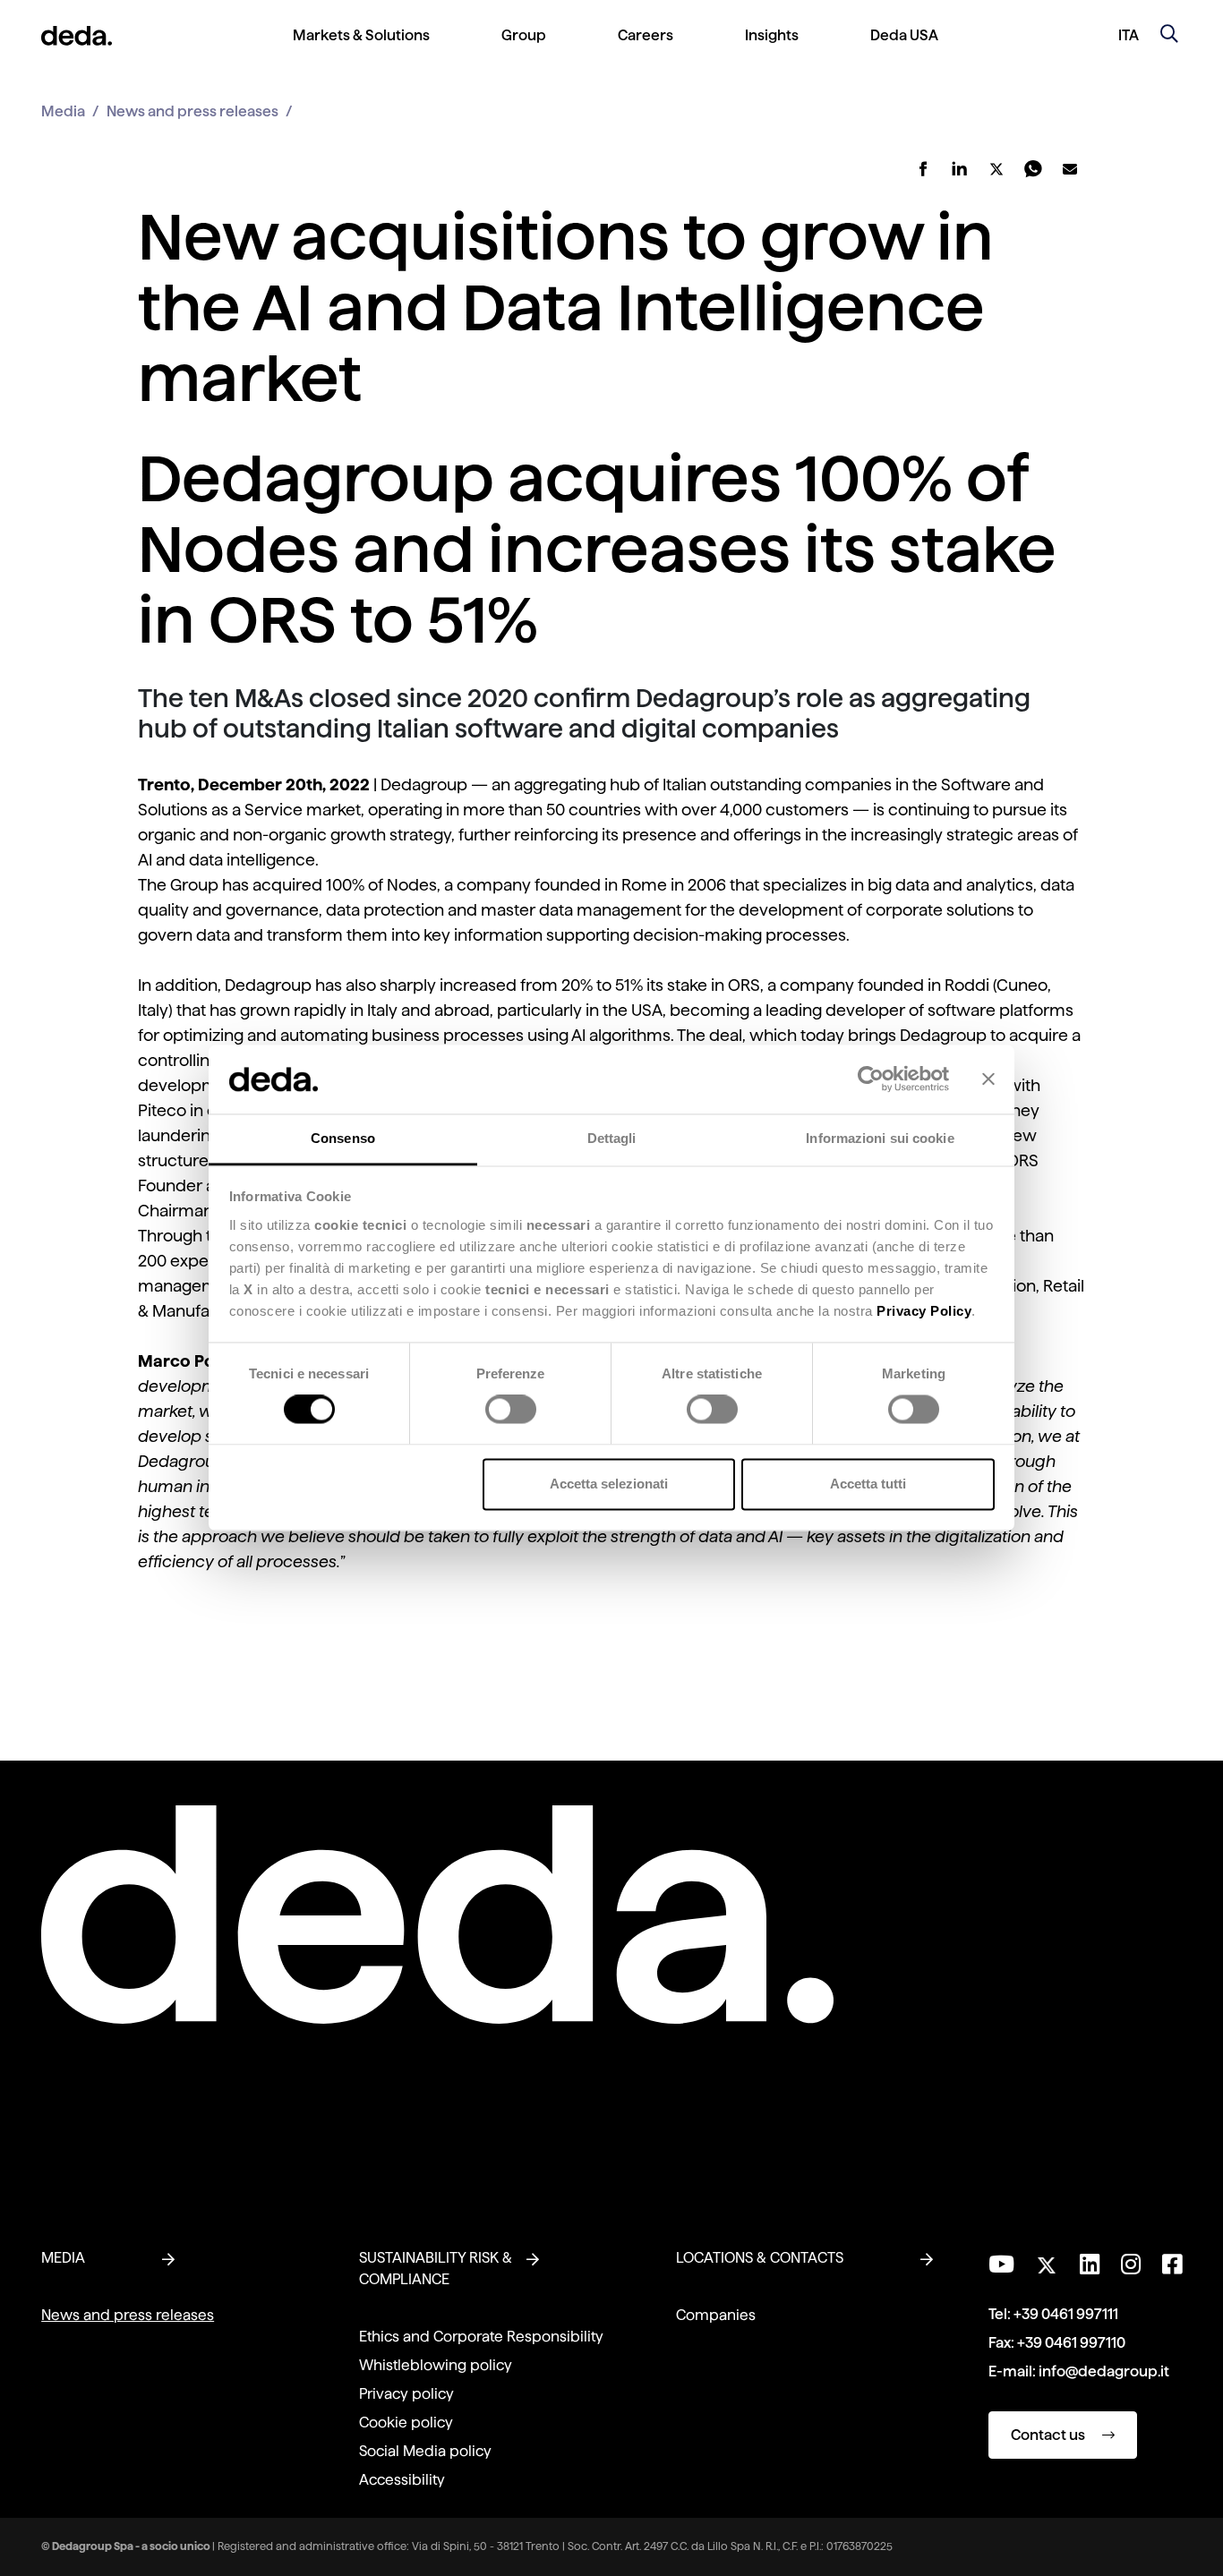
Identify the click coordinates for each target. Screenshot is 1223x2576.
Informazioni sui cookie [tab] (880, 1138)
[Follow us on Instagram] (1131, 2265)
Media (63, 111)
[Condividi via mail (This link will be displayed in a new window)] (1070, 169)
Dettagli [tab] (612, 1138)
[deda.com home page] (77, 36)
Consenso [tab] (343, 1138)
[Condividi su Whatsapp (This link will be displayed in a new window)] (1034, 169)
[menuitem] (361, 50)
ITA (1129, 35)
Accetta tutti (868, 1484)
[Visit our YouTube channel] (1001, 2265)
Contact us (1049, 2435)
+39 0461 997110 (1071, 2343)
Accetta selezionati (609, 1484)
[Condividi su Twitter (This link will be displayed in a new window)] (997, 169)
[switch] (511, 1410)
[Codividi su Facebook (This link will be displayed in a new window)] (924, 169)
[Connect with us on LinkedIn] (1090, 2265)
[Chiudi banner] (988, 1079)
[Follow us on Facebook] (1172, 2265)
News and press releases (192, 111)
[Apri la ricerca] (1169, 36)
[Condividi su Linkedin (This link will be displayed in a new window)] (960, 169)
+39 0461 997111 (1066, 2314)
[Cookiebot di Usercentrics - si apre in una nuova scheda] (871, 1079)
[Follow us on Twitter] (1047, 2260)
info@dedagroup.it (1104, 2371)
